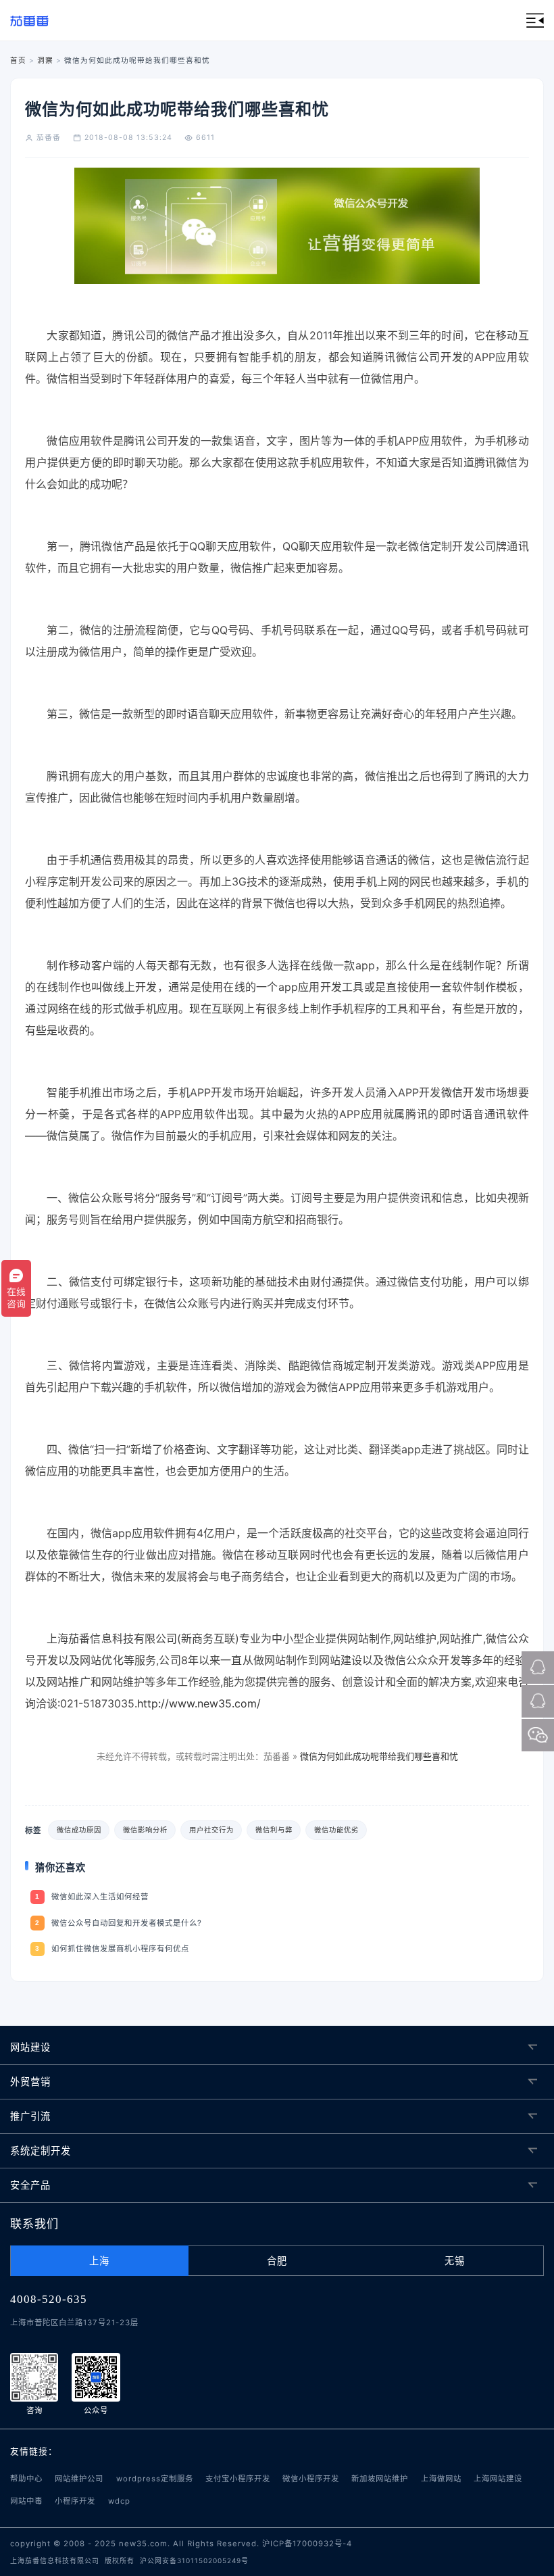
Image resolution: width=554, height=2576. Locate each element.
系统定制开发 (41, 2150)
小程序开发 (75, 2501)
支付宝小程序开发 (238, 2479)
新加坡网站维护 (380, 2479)
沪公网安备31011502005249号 (194, 2560)
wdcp (119, 2501)
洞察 (45, 60)
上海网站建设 (498, 2479)
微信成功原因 (79, 1830)
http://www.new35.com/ (199, 1703)
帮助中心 (26, 2479)
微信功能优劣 (336, 1830)
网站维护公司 (79, 2479)
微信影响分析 (145, 1830)
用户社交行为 (211, 1830)
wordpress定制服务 (155, 2479)
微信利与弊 (274, 1830)
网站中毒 (26, 2501)
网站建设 (30, 2047)
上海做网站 (441, 2479)
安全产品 (30, 2185)
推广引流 (30, 2116)
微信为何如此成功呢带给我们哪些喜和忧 (379, 1756)
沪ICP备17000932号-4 (307, 2544)
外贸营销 (30, 2082)
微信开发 (463, 1092)
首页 (18, 60)
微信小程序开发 (311, 2479)
